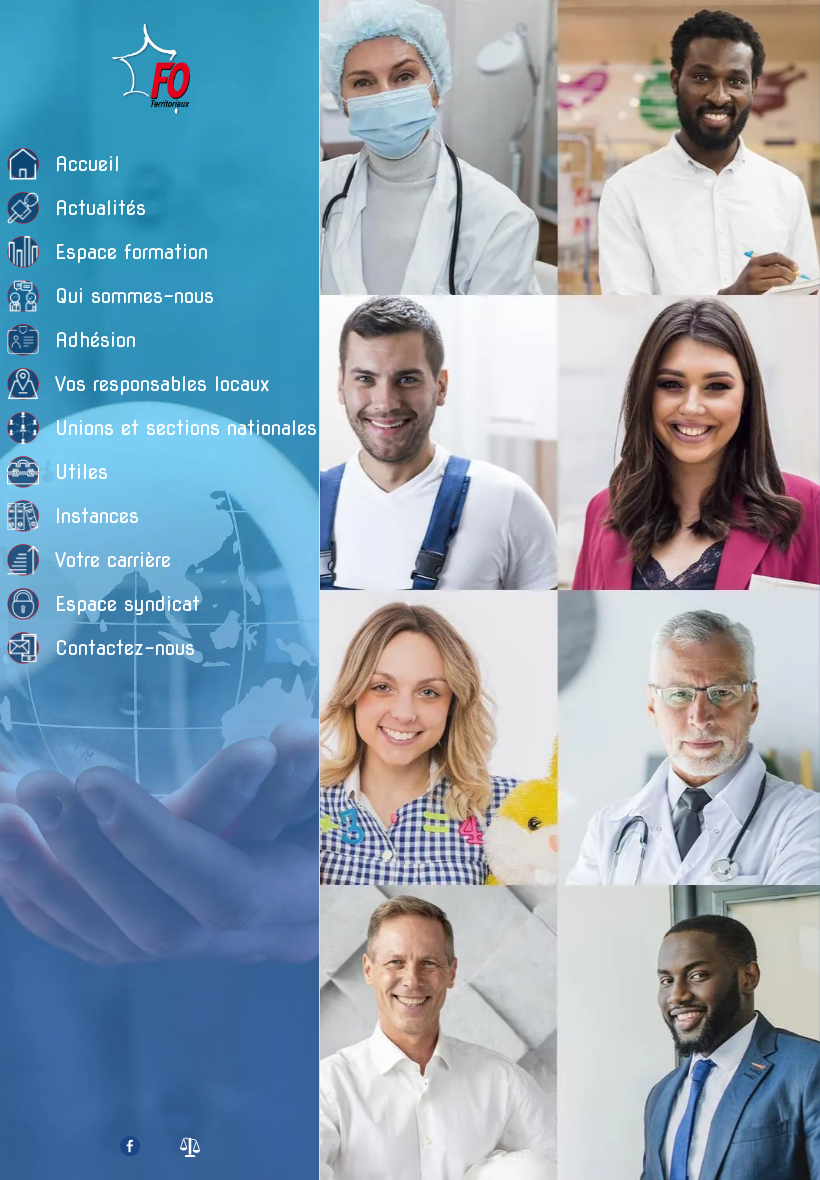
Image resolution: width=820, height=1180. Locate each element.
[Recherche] (788, 32)
